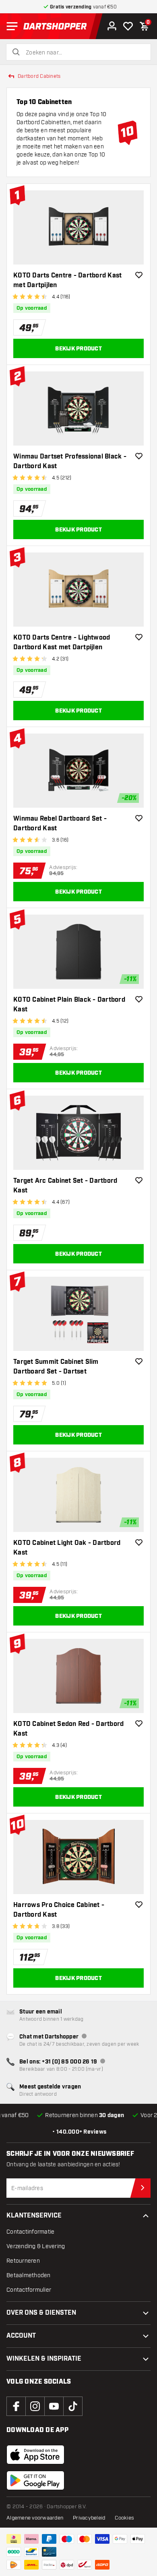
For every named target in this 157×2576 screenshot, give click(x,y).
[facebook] (16, 2406)
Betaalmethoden (29, 2275)
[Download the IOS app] (35, 2455)
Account (21, 2336)
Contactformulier (29, 2290)
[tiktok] (73, 2406)
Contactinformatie (30, 2232)
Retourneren (23, 2261)
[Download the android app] (35, 2480)
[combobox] (83, 53)
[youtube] (54, 2406)
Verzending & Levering (36, 2246)
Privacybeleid (89, 2518)
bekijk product (78, 349)
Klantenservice (34, 2216)
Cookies (124, 2518)
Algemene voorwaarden (35, 2518)
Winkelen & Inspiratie (44, 2359)
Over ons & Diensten (41, 2313)
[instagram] (35, 2406)
